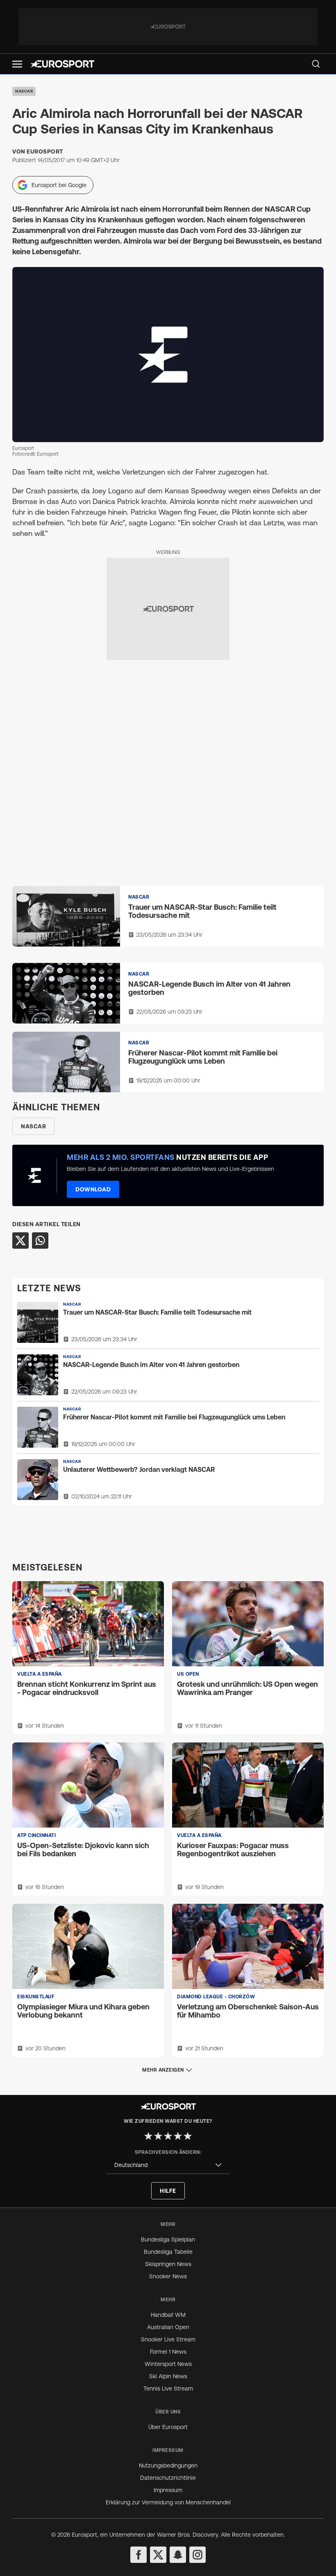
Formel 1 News (168, 2352)
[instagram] (198, 2555)
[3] (168, 2136)
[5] (188, 2136)
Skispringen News (168, 2264)
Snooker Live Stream (168, 2339)
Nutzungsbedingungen (168, 2465)
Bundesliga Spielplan (168, 2239)
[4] (178, 2136)
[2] (158, 2136)
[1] (148, 2136)
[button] (17, 64)
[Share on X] (20, 1241)
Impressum (168, 2490)
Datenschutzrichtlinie (168, 2478)
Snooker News (168, 2276)
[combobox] (168, 2165)
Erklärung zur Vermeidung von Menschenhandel (168, 2502)
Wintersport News (168, 2364)
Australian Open (168, 2327)
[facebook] (138, 2555)
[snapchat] (178, 2555)
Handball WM (168, 2315)
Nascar (24, 91)
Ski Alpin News (168, 2376)
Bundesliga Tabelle (168, 2252)
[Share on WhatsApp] (40, 1241)
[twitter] (158, 2555)
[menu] (316, 64)
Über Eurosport (168, 2427)
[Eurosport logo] (62, 64)
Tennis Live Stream (168, 2388)
